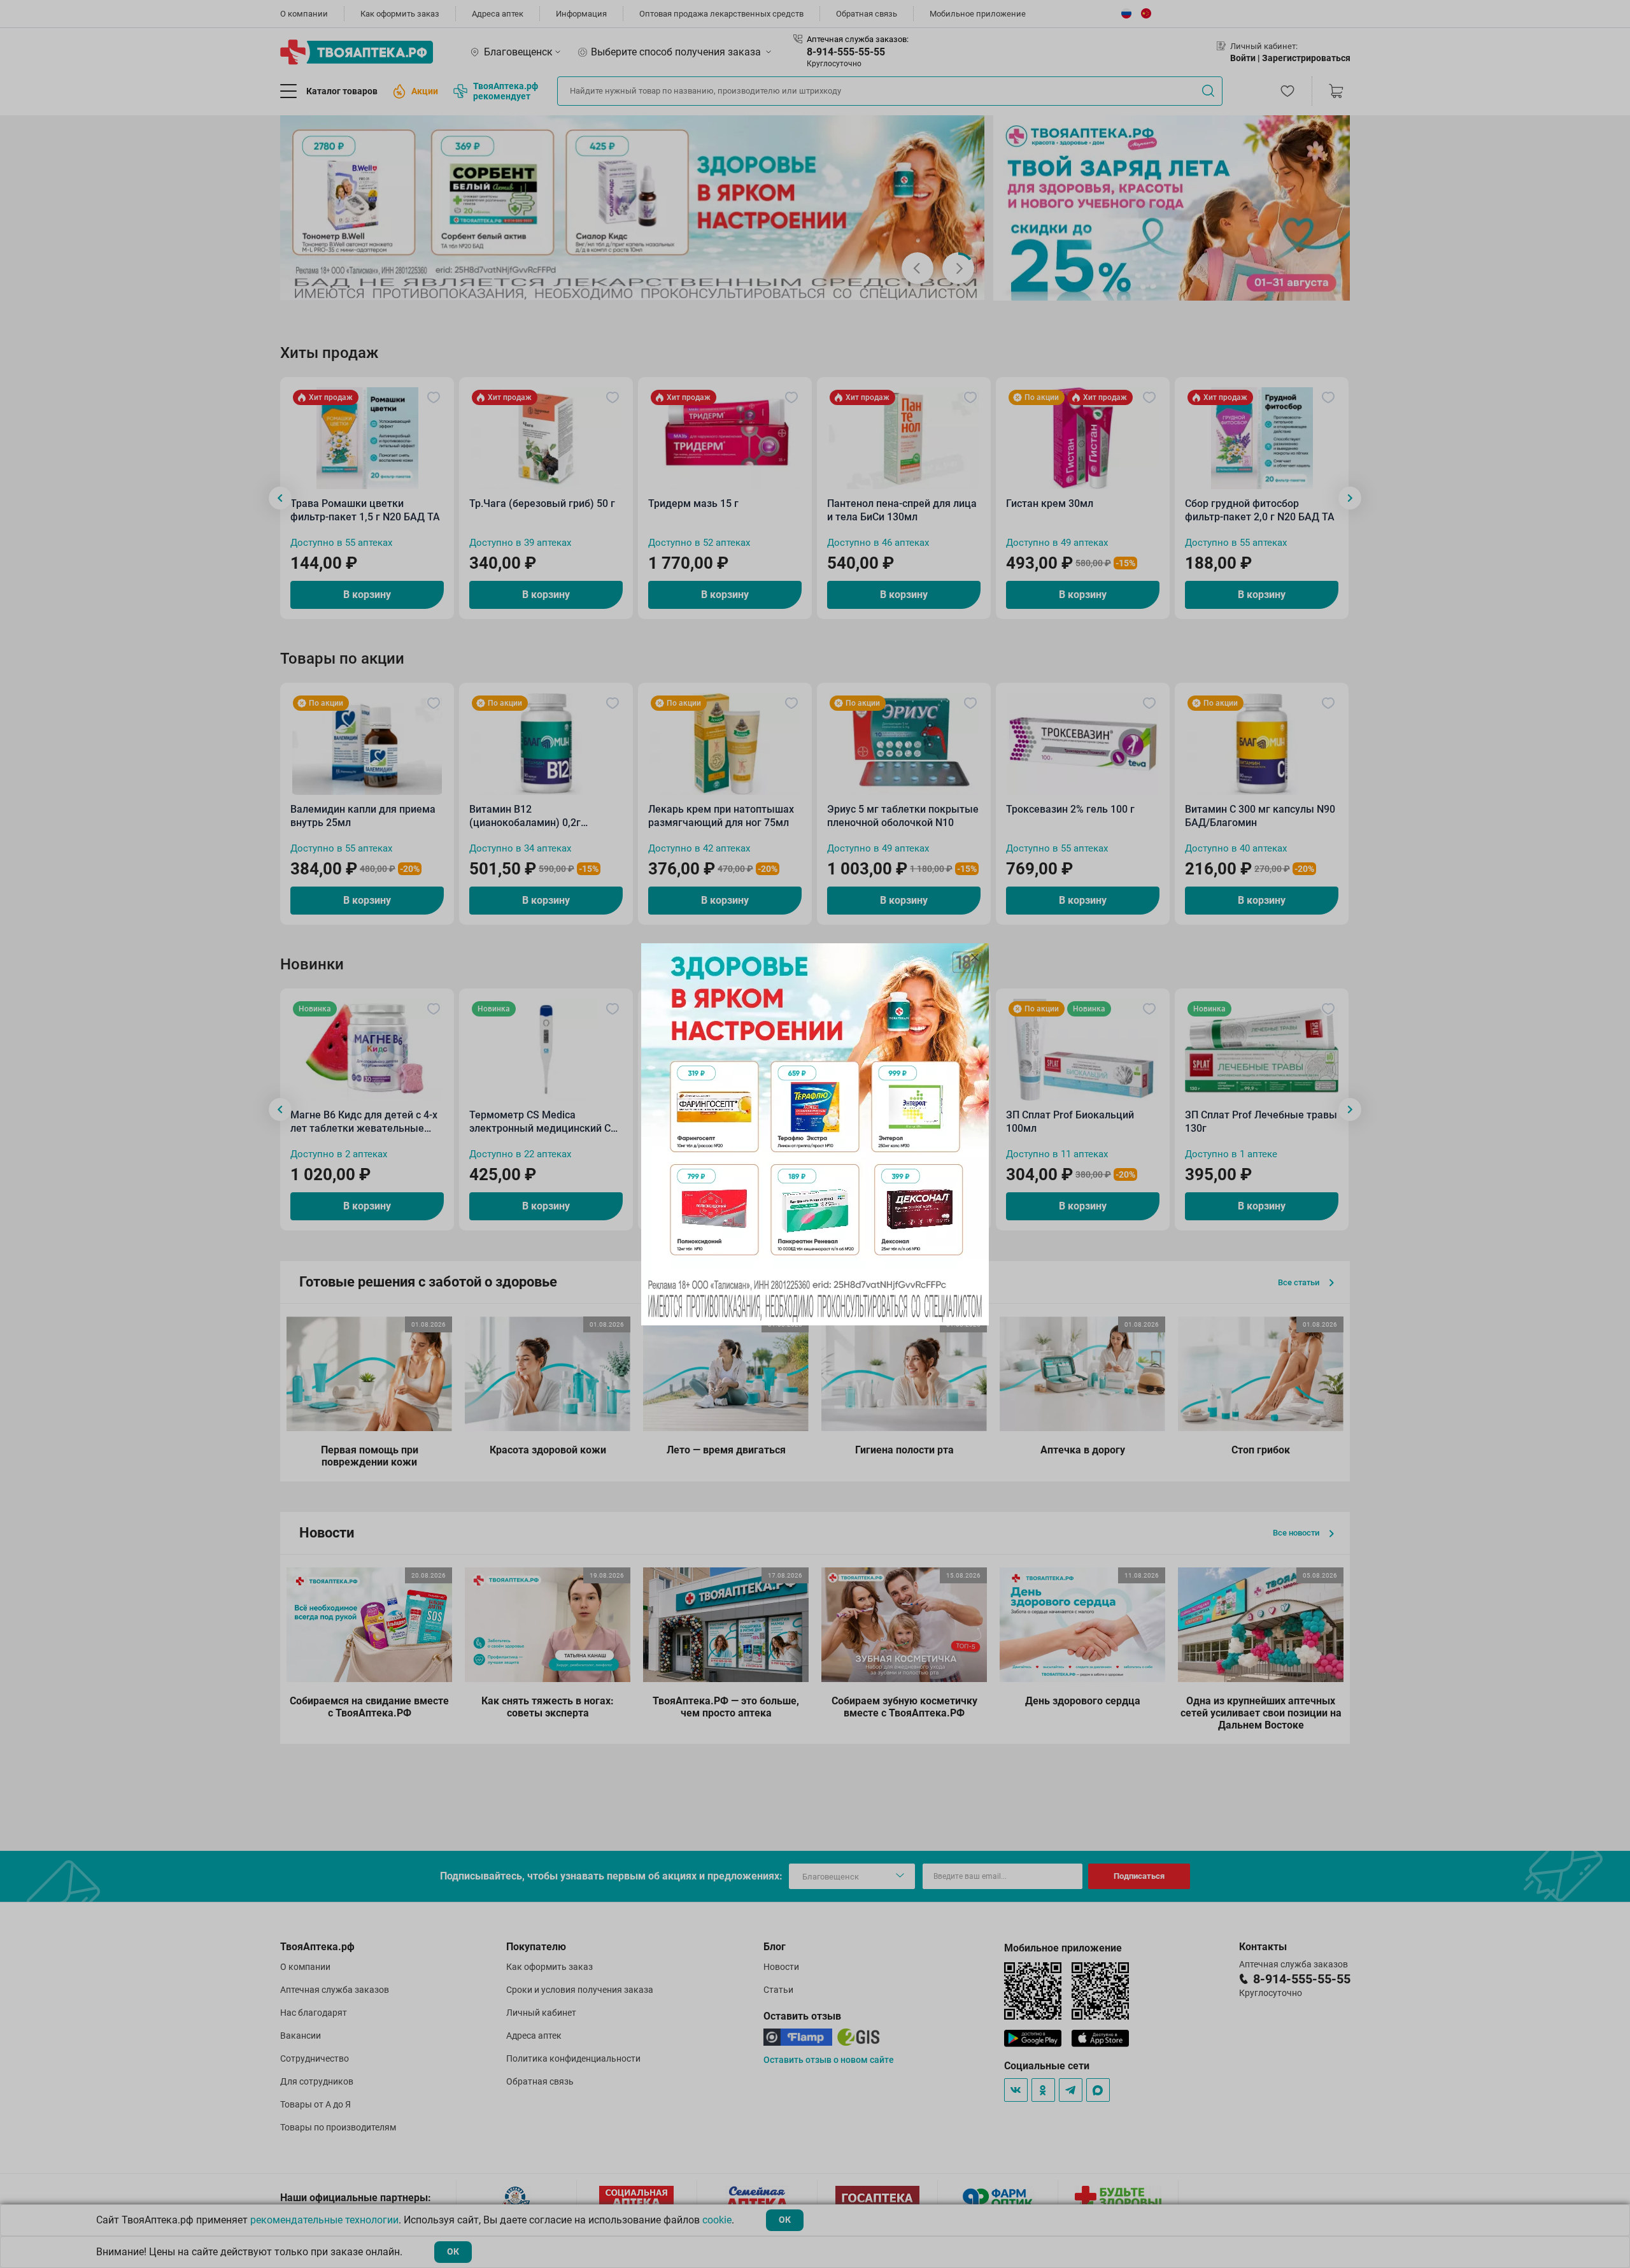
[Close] (975, 957)
